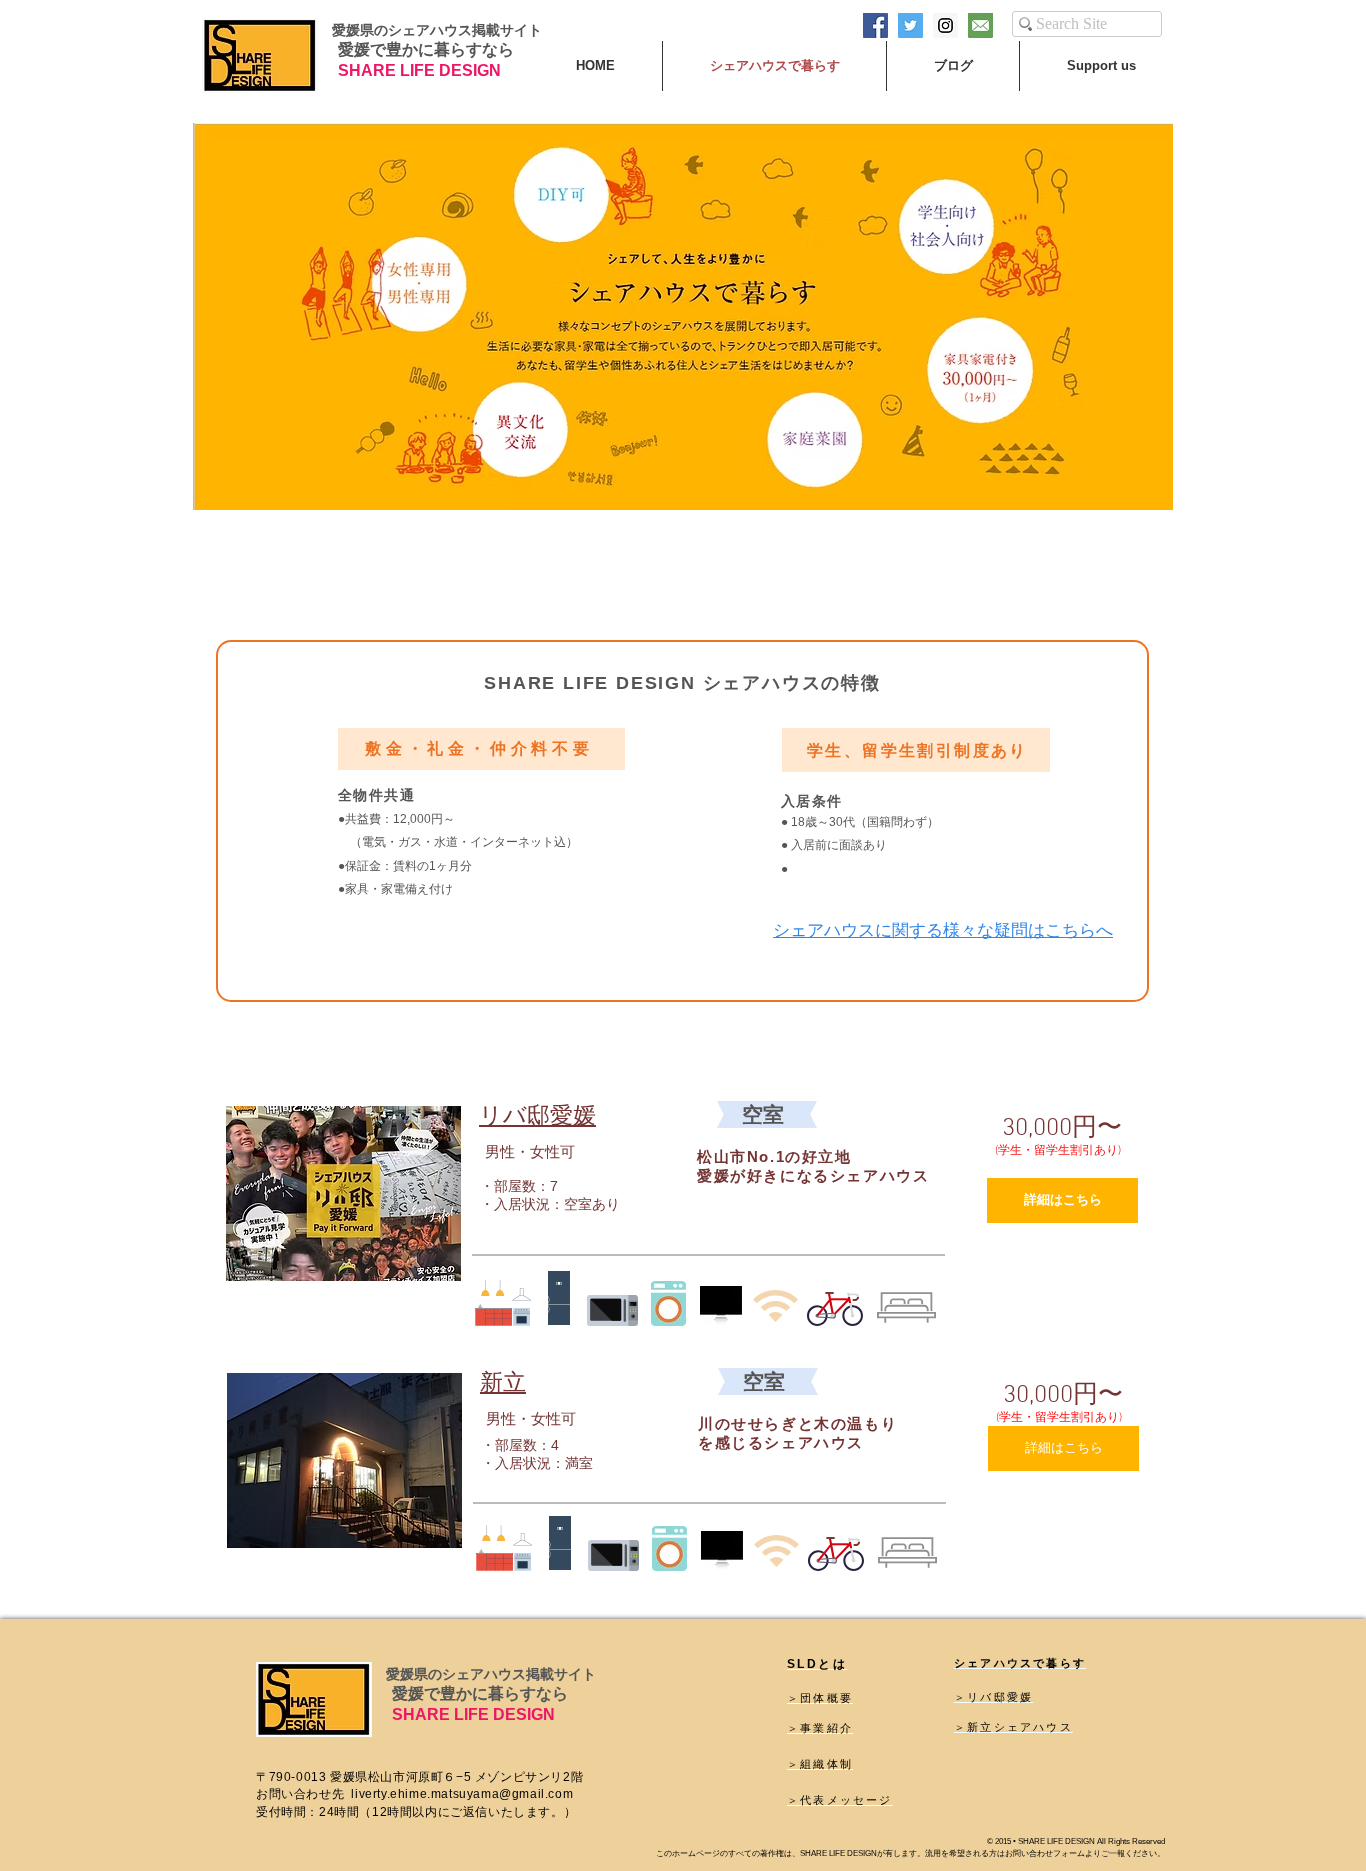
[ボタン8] (980, 25)
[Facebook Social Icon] (875, 25)
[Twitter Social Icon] (910, 25)
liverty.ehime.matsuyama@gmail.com (462, 1794)
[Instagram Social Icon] (945, 25)
